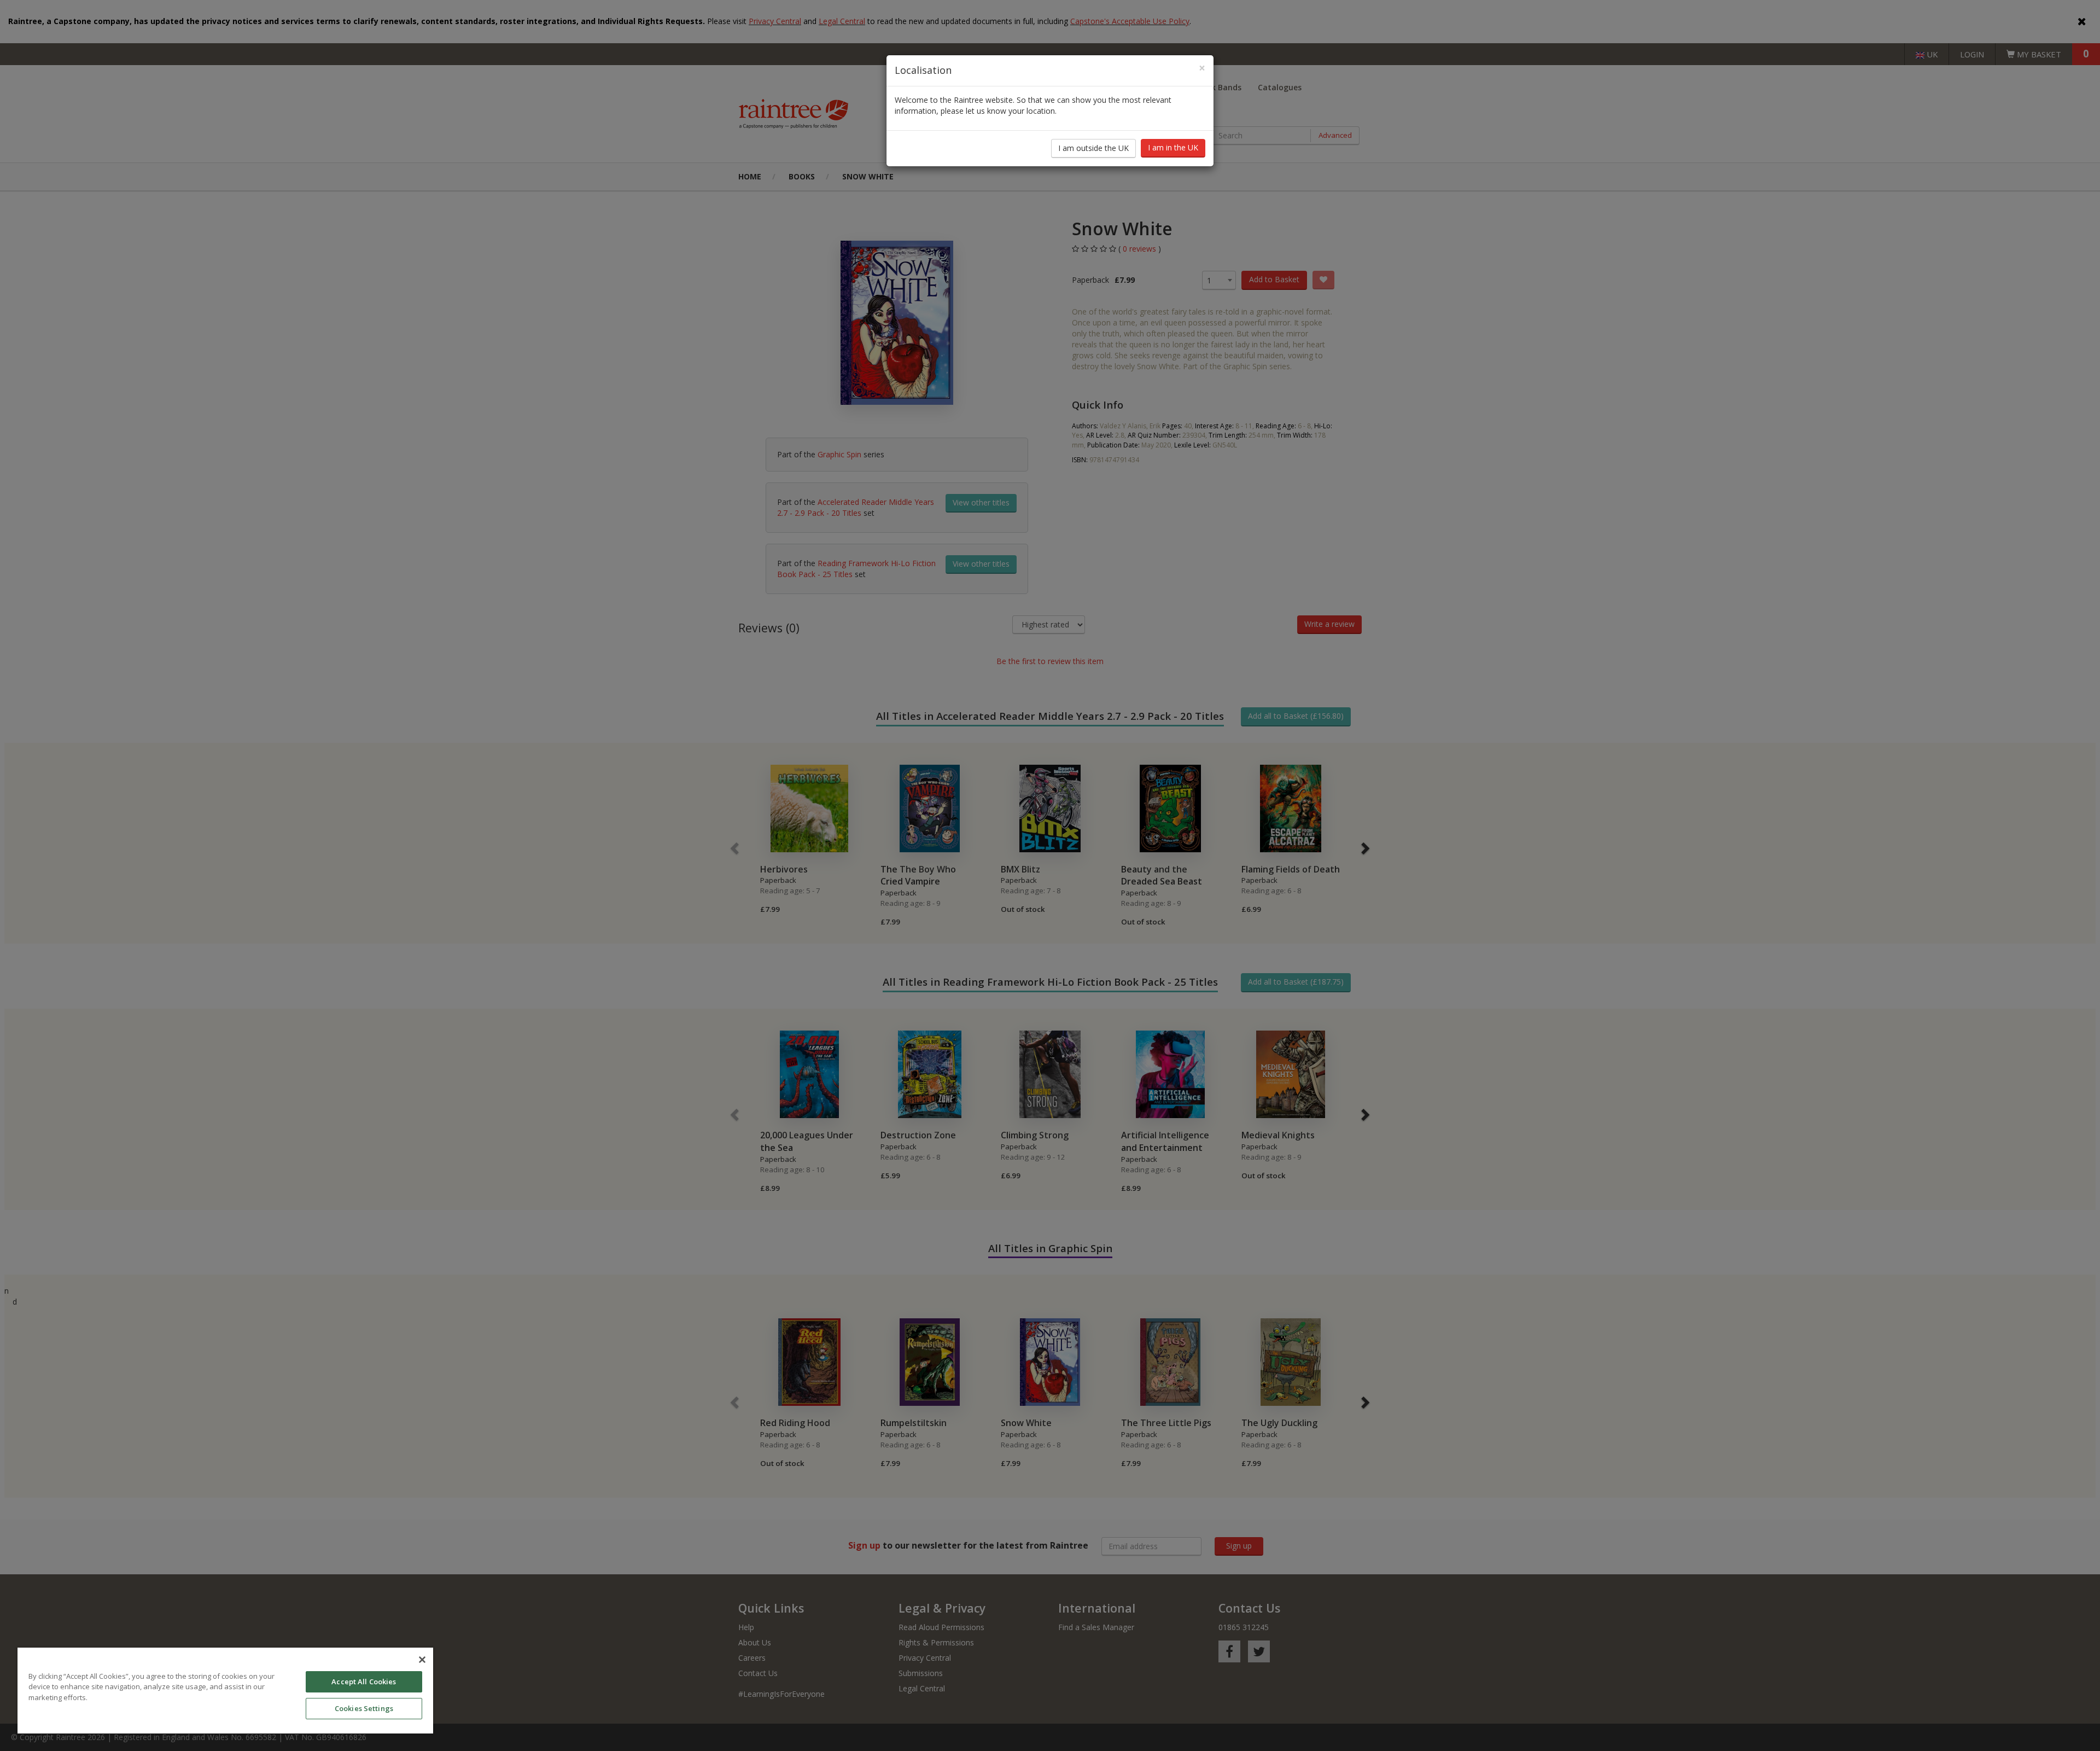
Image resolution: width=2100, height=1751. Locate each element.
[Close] (422, 1660)
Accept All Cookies (364, 1682)
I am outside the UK (1093, 148)
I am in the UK (1173, 147)
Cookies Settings (364, 1708)
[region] (225, 1691)
